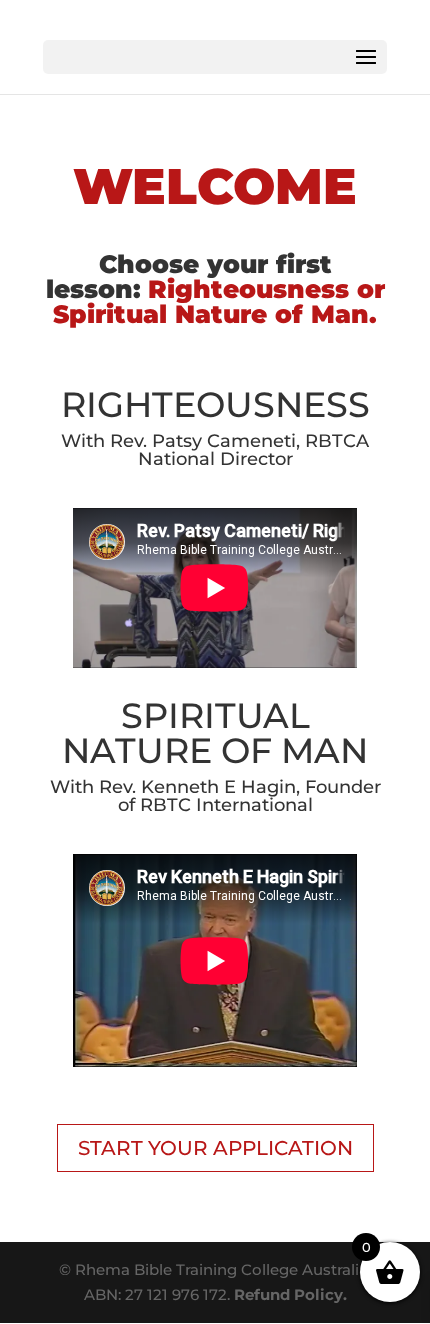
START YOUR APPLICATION (215, 1148)
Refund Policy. (290, 1294)
